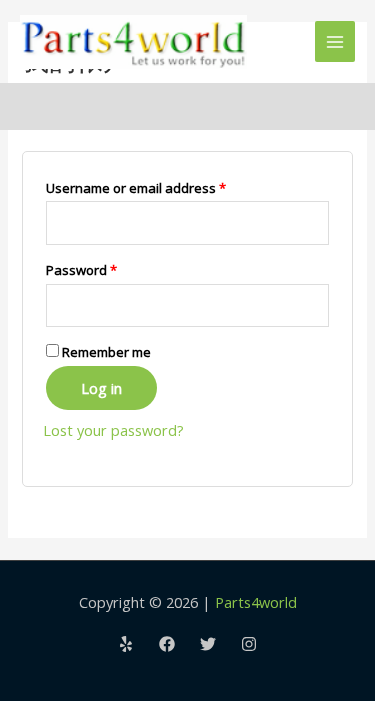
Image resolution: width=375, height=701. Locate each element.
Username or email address (163, 187)
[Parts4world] (133, 42)
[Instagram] (249, 644)
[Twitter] (208, 644)
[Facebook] (167, 644)
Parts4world (256, 602)
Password (109, 269)
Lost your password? (113, 430)
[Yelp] (126, 644)
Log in (101, 388)
